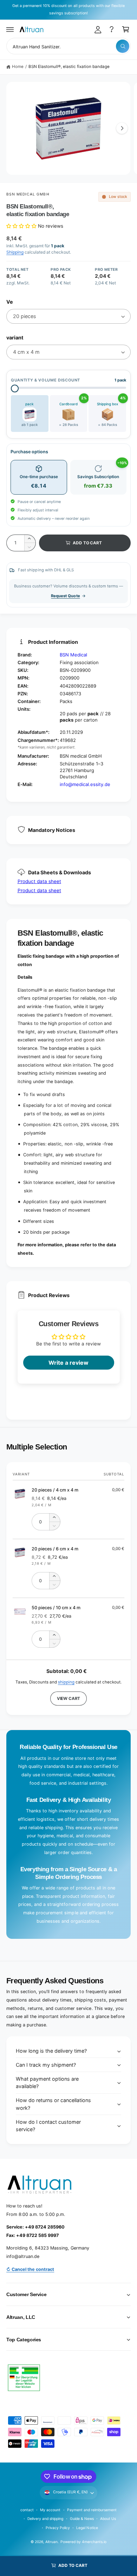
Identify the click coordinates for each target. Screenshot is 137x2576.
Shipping (15, 252)
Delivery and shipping (45, 2519)
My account (50, 2510)
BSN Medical (73, 655)
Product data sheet (39, 881)
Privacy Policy (58, 2528)
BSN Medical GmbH (28, 194)
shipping (66, 1682)
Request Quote (65, 596)
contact (27, 2510)
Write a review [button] (68, 1363)
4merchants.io (94, 2542)
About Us (108, 2519)
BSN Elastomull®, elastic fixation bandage (69, 67)
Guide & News (82, 2519)
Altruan (51, 2542)
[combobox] (68, 46)
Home (18, 67)
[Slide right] (122, 128)
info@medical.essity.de (85, 784)
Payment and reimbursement (92, 2510)
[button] (10, 29)
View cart (68, 1699)
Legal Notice (87, 2528)
